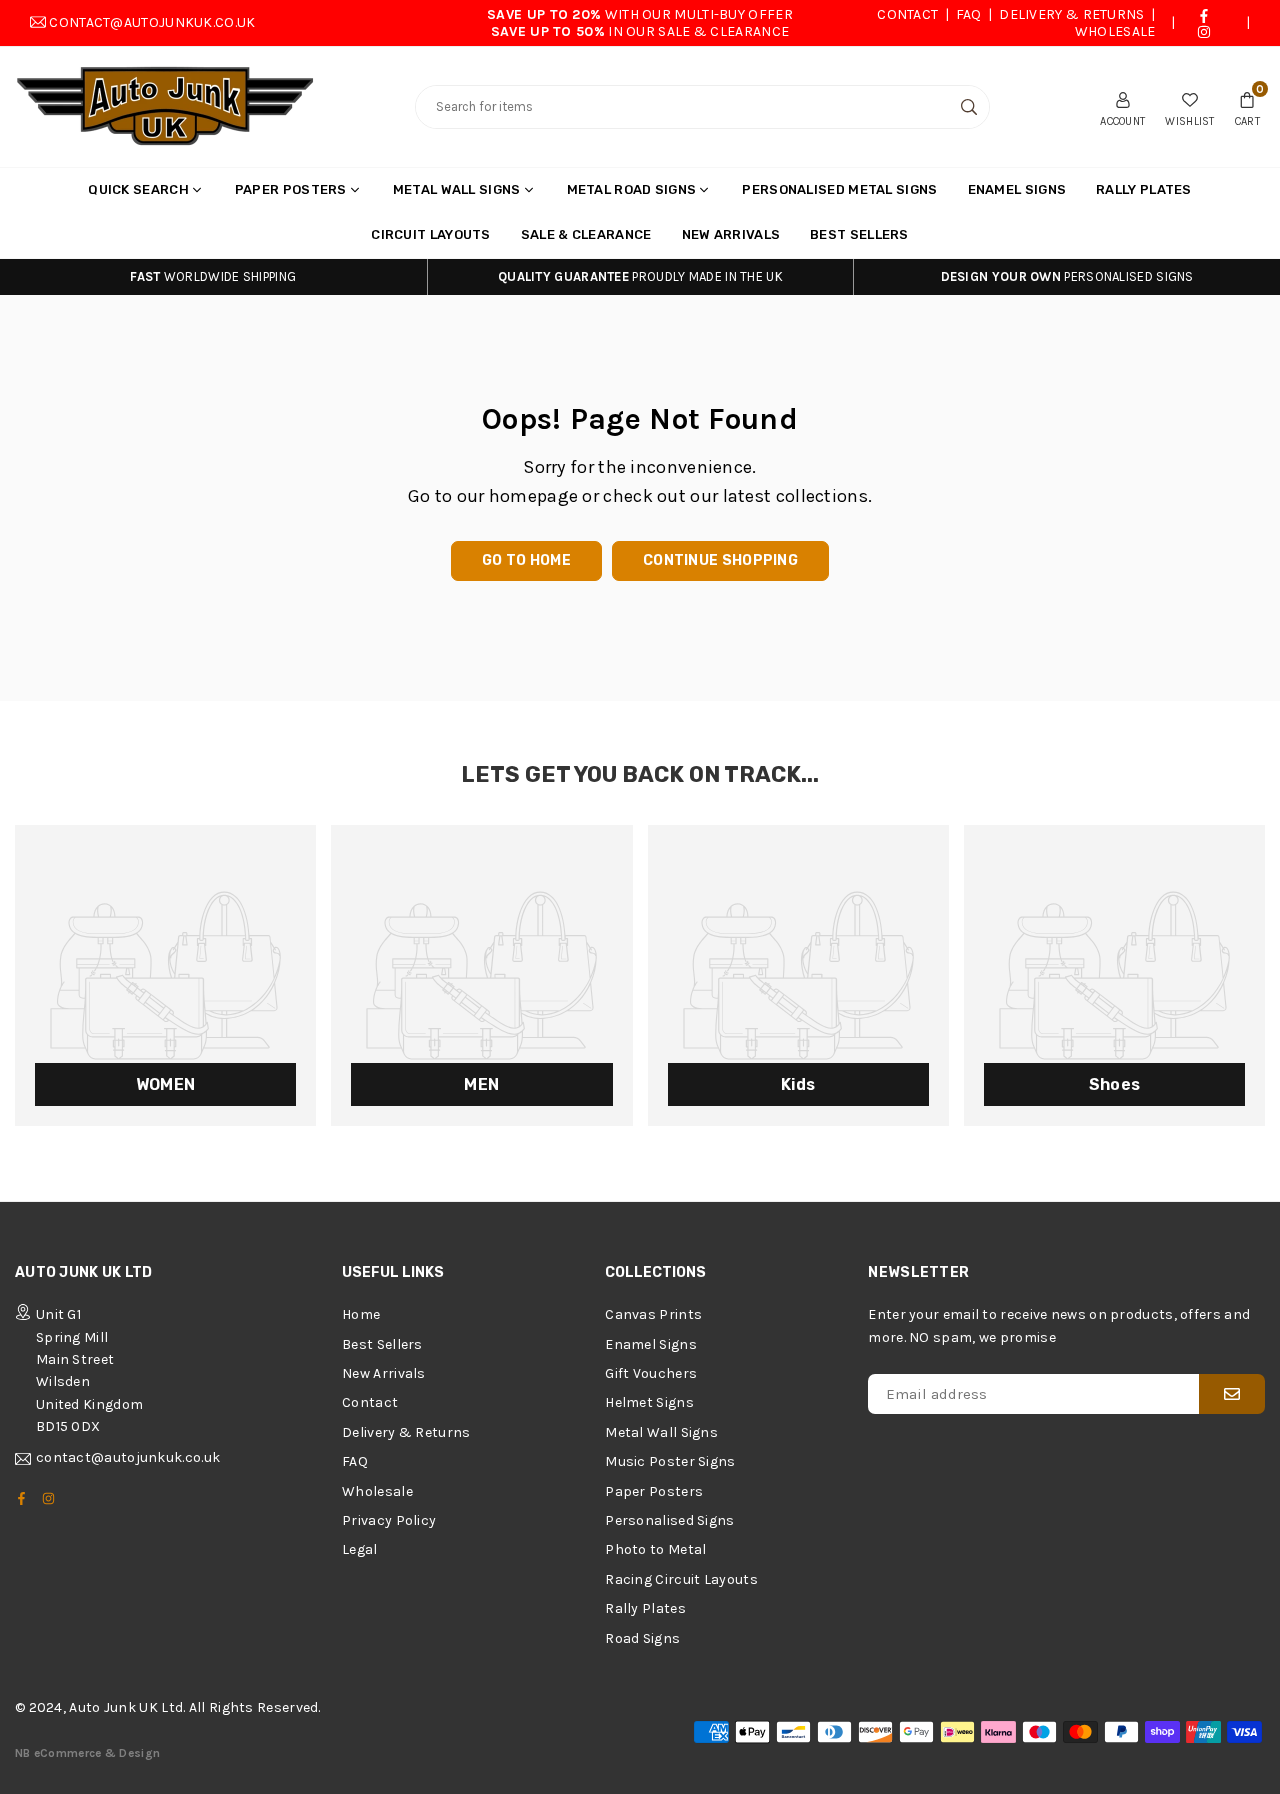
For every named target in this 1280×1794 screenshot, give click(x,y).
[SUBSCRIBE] (1232, 1394)
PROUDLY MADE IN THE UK (640, 276)
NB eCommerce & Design (87, 1753)
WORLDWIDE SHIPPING (213, 276)
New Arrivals (731, 234)
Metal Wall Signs (457, 189)
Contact (907, 14)
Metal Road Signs (632, 189)
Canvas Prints (653, 1314)
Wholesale (1115, 31)
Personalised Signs (669, 1520)
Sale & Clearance (586, 234)
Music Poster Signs (670, 1461)
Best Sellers (859, 234)
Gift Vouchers (651, 1373)
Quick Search (138, 189)
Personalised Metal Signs (839, 189)
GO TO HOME (526, 560)
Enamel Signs (1017, 189)
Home (361, 1314)
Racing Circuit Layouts (681, 1579)
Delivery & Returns (1071, 14)
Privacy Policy (389, 1520)
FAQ (969, 14)
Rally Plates (1144, 189)
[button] (1247, 107)
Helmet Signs (649, 1402)
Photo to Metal (655, 1549)
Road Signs (642, 1638)
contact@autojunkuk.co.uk (152, 22)
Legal (360, 1549)
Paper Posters (291, 189)
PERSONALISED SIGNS (1067, 276)
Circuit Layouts (431, 234)
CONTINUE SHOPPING (720, 560)
